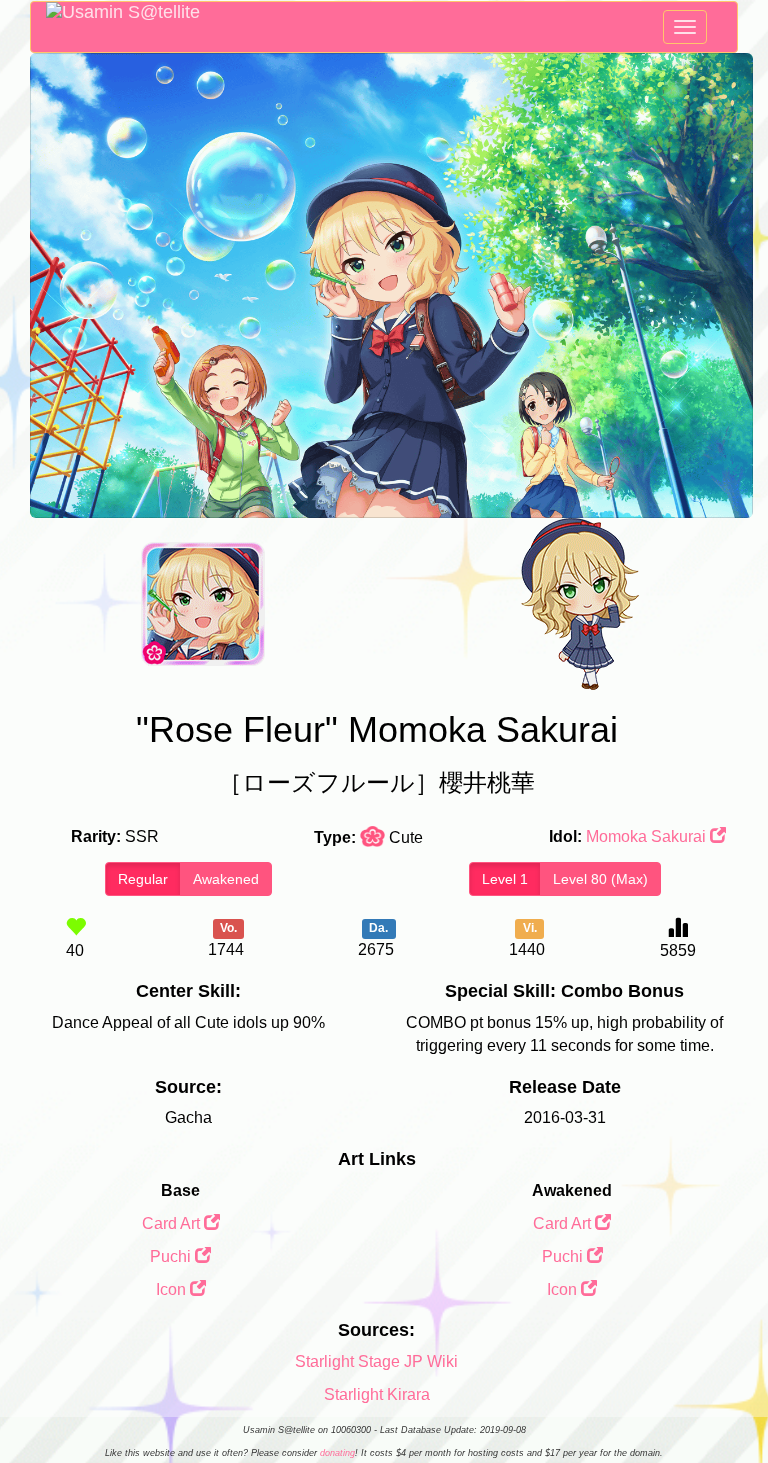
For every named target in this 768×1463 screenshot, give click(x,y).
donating (337, 1453)
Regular (143, 879)
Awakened (226, 879)
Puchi (172, 1256)
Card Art (173, 1223)
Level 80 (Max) (600, 879)
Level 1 (505, 879)
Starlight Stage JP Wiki (376, 1361)
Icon (173, 1289)
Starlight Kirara (377, 1394)
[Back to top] (732, 1397)
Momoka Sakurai (648, 836)
